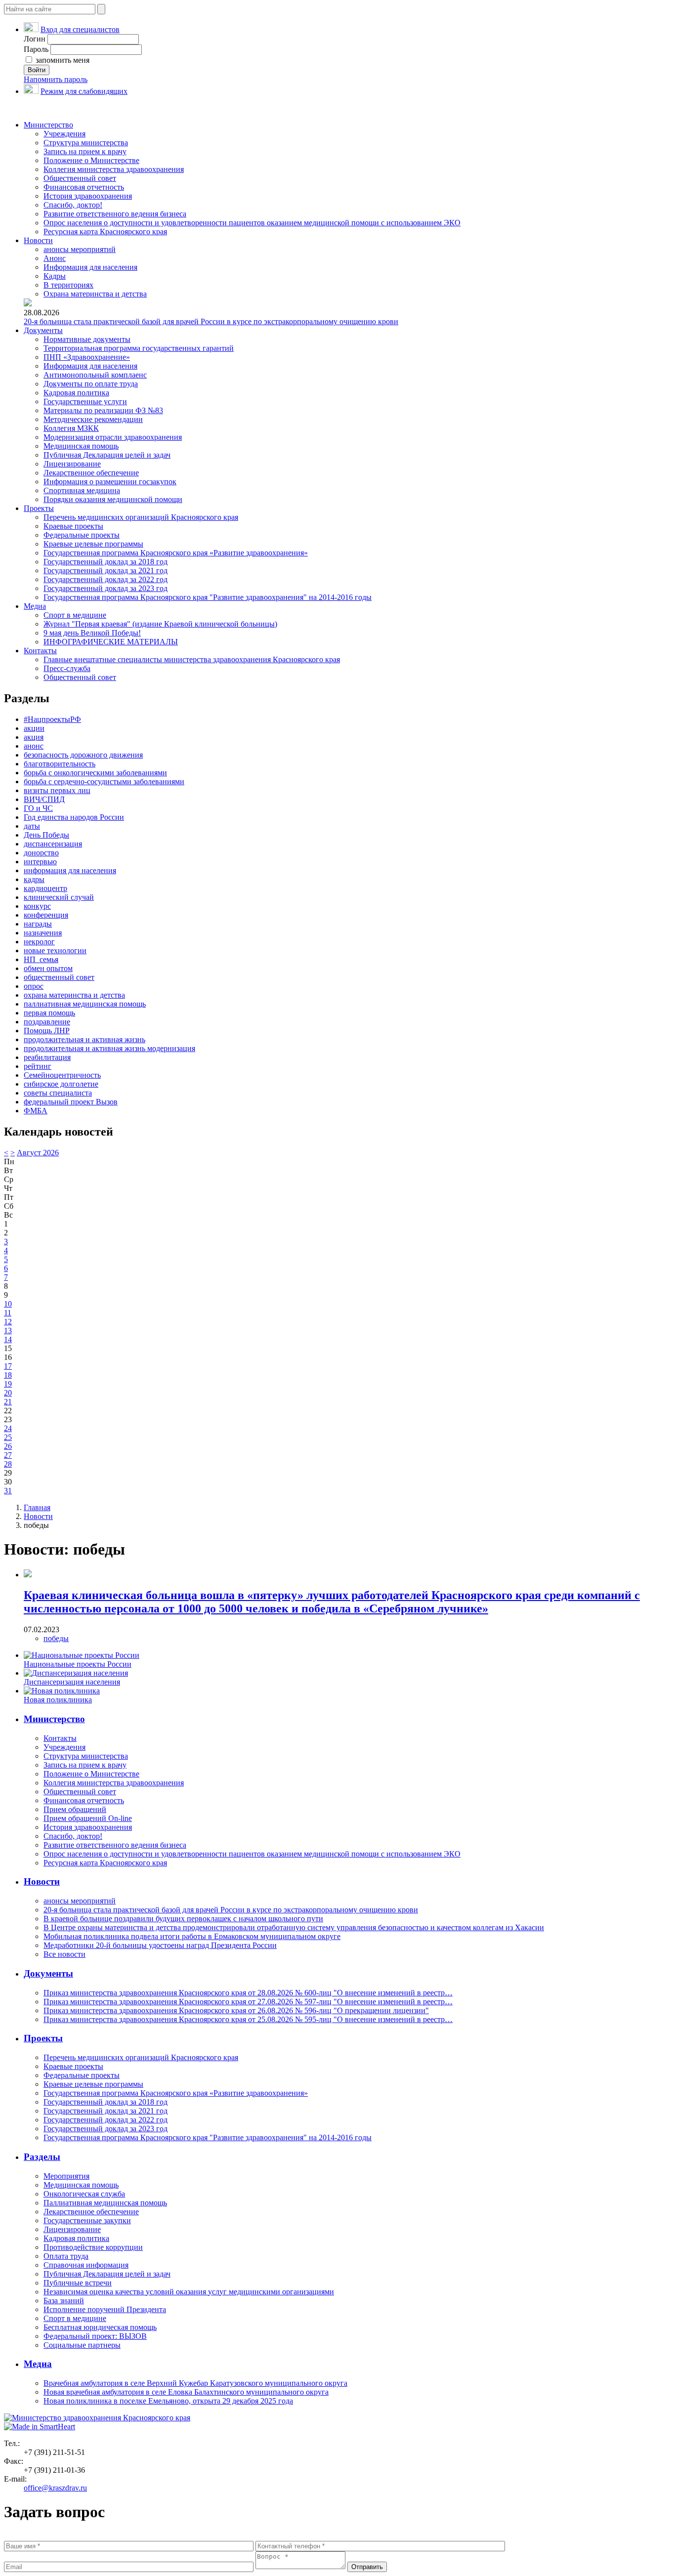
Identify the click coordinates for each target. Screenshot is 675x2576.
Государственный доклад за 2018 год (105, 562)
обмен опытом (48, 968)
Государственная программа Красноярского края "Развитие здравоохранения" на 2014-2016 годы (208, 597)
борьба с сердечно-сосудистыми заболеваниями (104, 781)
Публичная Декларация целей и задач (107, 455)
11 (8, 1313)
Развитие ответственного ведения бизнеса (115, 214)
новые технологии (55, 950)
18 (8, 1375)
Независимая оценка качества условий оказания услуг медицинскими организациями (189, 2292)
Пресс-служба (67, 668)
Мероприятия (66, 2176)
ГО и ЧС (38, 808)
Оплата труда (66, 2256)
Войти (37, 70)
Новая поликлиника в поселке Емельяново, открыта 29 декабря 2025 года (168, 2401)
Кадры (55, 276)
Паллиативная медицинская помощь (105, 2203)
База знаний (64, 2301)
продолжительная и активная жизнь (84, 1039)
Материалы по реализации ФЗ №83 (103, 410)
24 (8, 1428)
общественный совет (59, 977)
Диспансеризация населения (72, 1682)
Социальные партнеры (82, 2345)
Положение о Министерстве (91, 160)
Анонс (55, 258)
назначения (43, 933)
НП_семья (41, 959)
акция (34, 737)
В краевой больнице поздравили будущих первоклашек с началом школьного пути (183, 1919)
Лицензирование (72, 464)
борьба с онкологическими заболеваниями (95, 773)
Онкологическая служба (84, 2194)
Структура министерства (86, 143)
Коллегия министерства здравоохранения (114, 169)
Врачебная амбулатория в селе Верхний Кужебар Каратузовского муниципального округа (195, 2383)
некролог (39, 942)
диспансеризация (53, 844)
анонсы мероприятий (80, 249)
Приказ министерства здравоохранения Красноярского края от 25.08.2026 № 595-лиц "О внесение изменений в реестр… (248, 2019)
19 (8, 1384)
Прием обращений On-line (88, 1818)
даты (32, 826)
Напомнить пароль (56, 79)
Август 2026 (38, 1153)
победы (56, 1638)
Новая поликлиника (58, 1700)
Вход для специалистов (80, 29)
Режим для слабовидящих (84, 91)
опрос (34, 986)
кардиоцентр (45, 888)
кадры (34, 879)
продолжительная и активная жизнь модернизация (109, 1048)
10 (8, 1304)
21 (8, 1402)
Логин (35, 39)
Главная (37, 1507)
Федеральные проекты (82, 535)
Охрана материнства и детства (95, 294)
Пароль (36, 49)
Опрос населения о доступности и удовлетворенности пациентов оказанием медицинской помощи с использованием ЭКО (252, 223)
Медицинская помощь (81, 446)
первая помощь (49, 1013)
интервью (40, 862)
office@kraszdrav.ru (55, 2488)
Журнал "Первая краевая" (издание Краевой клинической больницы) (160, 624)
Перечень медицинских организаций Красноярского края (141, 517)
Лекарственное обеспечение (91, 473)
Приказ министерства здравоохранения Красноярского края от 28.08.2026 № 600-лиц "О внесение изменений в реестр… (248, 1993)
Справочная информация (86, 2265)
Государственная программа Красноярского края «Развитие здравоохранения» (176, 553)
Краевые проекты (73, 526)
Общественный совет (80, 178)
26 (8, 1446)
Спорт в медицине (75, 615)
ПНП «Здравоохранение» (87, 357)
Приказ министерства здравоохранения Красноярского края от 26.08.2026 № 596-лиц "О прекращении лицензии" (236, 2010)
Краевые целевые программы (93, 544)
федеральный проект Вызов (71, 1102)
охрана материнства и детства (74, 995)
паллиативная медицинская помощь (85, 1004)
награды (38, 924)
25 (8, 1437)
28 (8, 1464)
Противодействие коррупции (93, 2247)
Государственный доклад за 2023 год (105, 588)
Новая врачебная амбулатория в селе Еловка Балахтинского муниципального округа (186, 2392)
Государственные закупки (87, 2220)
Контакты (40, 651)
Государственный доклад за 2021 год (105, 570)
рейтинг (38, 1066)
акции (34, 728)
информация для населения (70, 870)
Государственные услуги (85, 401)
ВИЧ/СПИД (44, 799)
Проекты (39, 508)
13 (8, 1330)
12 (8, 1322)
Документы (43, 330)
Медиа (35, 606)
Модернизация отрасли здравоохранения (113, 437)
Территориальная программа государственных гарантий (139, 348)
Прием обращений (75, 1809)
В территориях (68, 285)
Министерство (48, 125)
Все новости (64, 1954)
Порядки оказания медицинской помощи (113, 499)
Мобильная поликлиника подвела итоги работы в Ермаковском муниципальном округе (192, 1936)
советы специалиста (58, 1093)
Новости (38, 240)
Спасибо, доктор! (73, 205)
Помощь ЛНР (47, 1031)
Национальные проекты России (78, 1664)
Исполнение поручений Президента (105, 2309)
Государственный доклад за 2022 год (105, 579)
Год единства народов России (74, 817)
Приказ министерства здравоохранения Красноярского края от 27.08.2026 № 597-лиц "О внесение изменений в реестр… (248, 2002)
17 (8, 1366)
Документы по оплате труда (91, 384)
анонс (34, 746)
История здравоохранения (88, 196)
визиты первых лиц (57, 790)
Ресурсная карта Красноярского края (105, 232)
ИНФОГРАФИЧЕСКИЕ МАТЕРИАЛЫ (111, 642)
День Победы (46, 835)
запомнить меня (62, 60)
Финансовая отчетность (84, 187)
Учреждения (64, 134)
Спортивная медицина (82, 490)
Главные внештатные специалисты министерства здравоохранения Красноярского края (192, 659)
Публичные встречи (78, 2283)
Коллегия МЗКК (71, 428)
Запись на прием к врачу (85, 151)
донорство (41, 853)
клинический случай (59, 897)
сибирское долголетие (61, 1084)
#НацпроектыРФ (52, 719)
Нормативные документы (87, 339)
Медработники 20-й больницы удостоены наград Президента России (160, 1945)
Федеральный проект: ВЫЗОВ (95, 2336)
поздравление (47, 1022)
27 (8, 1455)
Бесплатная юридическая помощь (100, 2327)
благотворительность (60, 764)
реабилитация (47, 1057)
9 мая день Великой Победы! (92, 633)
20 (8, 1393)
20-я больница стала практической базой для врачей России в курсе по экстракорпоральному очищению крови (211, 321)
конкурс (37, 906)
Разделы (42, 2157)
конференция (46, 915)
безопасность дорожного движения (83, 755)
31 (8, 1491)
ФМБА (36, 1111)
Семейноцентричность (62, 1075)
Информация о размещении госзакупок (110, 482)
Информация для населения (90, 267)
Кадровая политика (76, 393)
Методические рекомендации (93, 419)
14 (8, 1339)
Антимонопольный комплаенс (95, 375)
